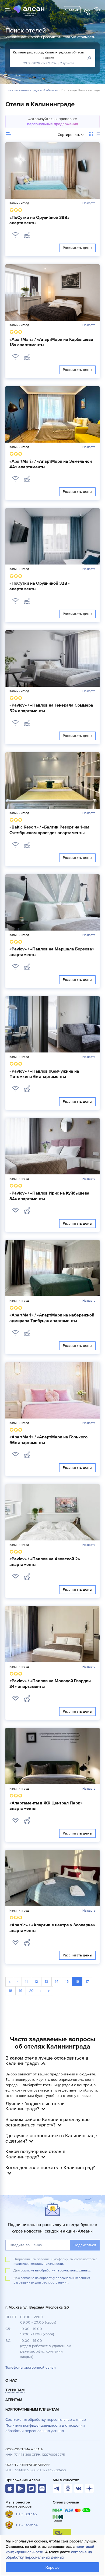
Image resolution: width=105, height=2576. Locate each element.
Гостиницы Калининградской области (30, 91)
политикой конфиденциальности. (39, 2264)
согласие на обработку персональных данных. (56, 2271)
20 (31, 1991)
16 (77, 1982)
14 (57, 1982)
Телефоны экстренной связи (31, 2367)
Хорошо (52, 2568)
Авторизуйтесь (41, 119)
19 (21, 1991)
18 (10, 1991)
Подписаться (85, 2245)
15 (67, 1982)
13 (46, 1982)
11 (26, 1982)
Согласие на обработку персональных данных (46, 2420)
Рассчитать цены (77, 248)
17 (87, 1982)
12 (36, 1982)
